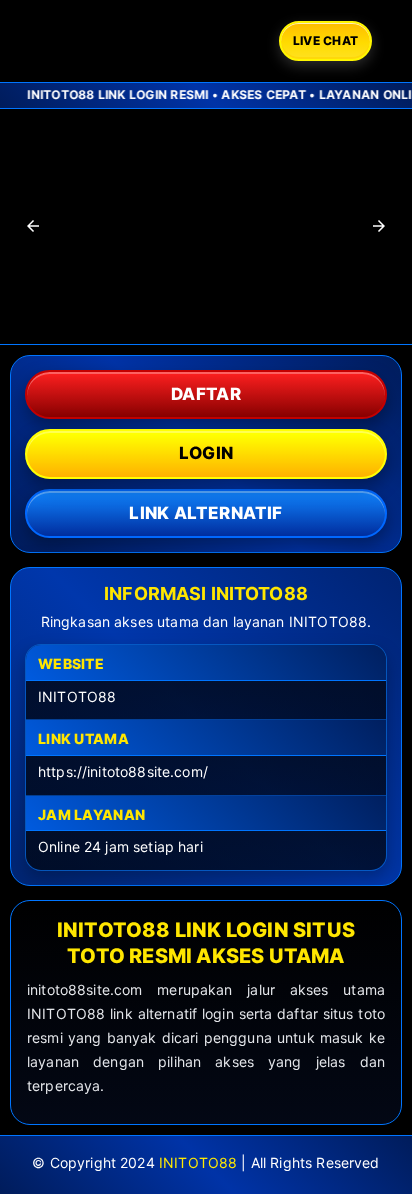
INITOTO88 (198, 1162)
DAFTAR (206, 394)
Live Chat (325, 40)
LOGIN (206, 453)
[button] (33, 226)
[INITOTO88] (142, 41)
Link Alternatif (205, 513)
